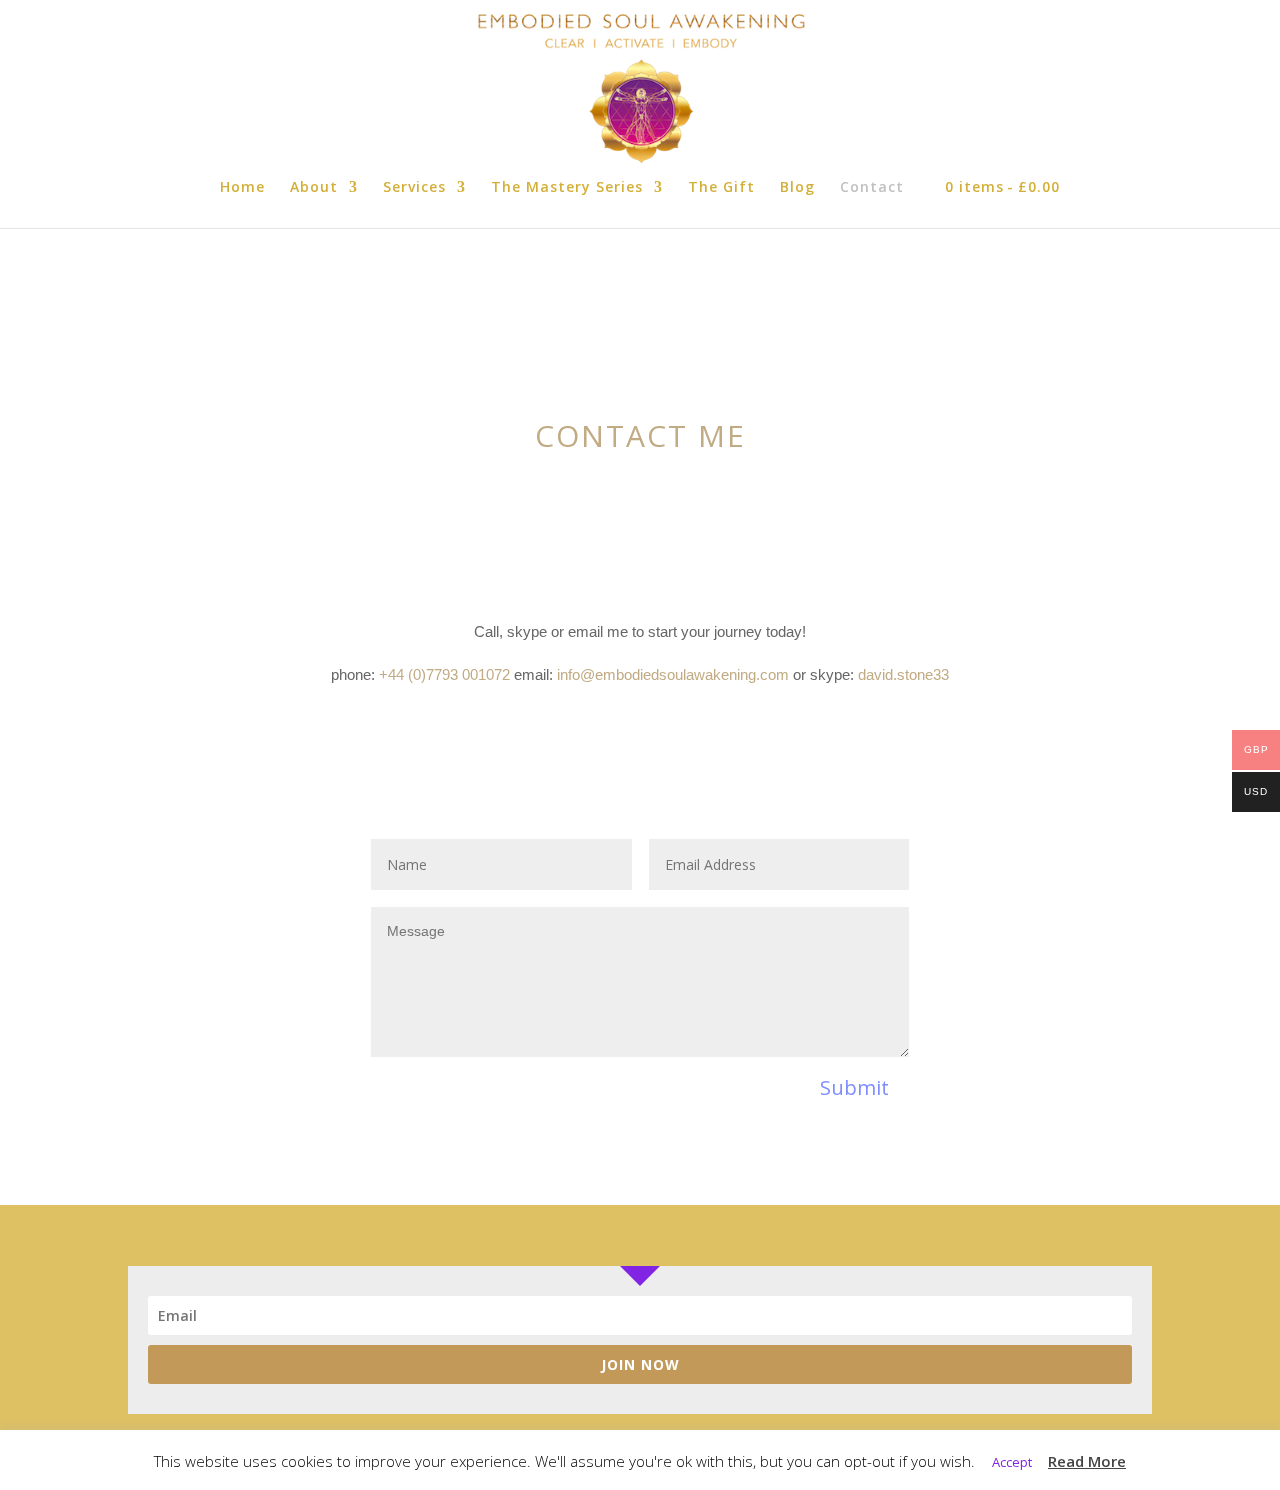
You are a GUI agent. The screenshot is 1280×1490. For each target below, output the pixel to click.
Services (414, 188)
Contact (872, 188)
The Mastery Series (567, 188)
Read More (1087, 1461)
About (314, 188)
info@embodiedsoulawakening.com (673, 674)
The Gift (721, 188)
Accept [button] (1012, 1462)
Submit (854, 1087)
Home (242, 188)
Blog (797, 188)
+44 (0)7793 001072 (444, 674)
